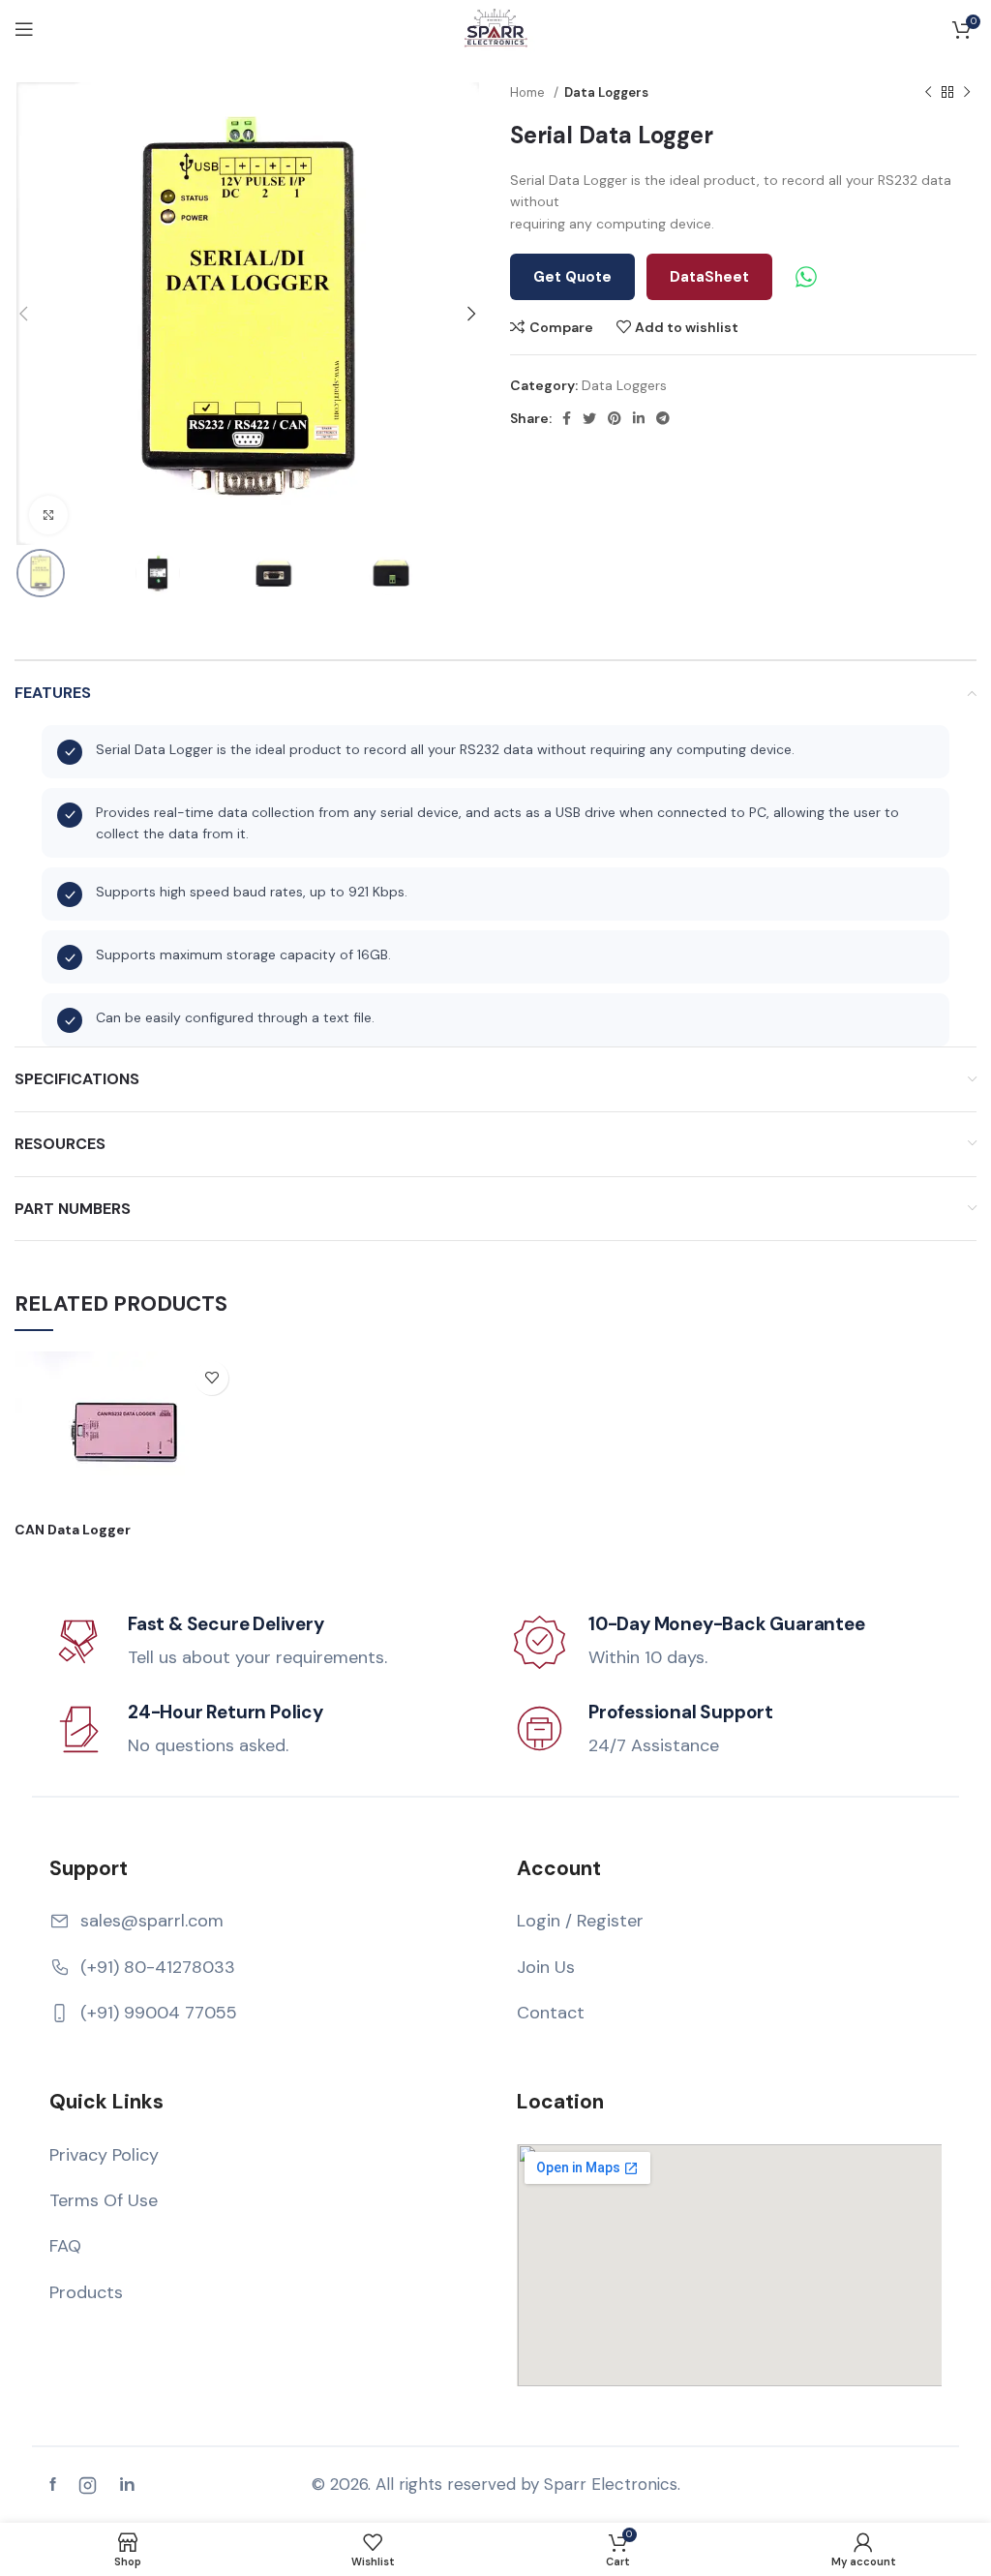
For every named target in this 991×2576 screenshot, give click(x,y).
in (127, 2485)
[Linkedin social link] (639, 418)
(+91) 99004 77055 (159, 2013)
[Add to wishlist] (211, 1378)
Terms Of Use (104, 2200)
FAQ (65, 2246)
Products (86, 2292)
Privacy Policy (104, 2155)
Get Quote (572, 277)
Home (529, 92)
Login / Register (580, 1921)
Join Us (546, 1967)
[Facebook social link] (567, 418)
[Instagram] (88, 2485)
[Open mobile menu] (24, 29)
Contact (551, 2013)
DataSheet (709, 277)
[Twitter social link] (589, 418)
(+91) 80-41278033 (158, 1967)
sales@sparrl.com (152, 1921)
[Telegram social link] (663, 418)
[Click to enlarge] (48, 515)
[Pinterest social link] (615, 418)
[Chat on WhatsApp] (806, 277)
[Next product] (967, 93)
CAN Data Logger (73, 1530)
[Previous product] (928, 93)
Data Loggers (606, 92)
